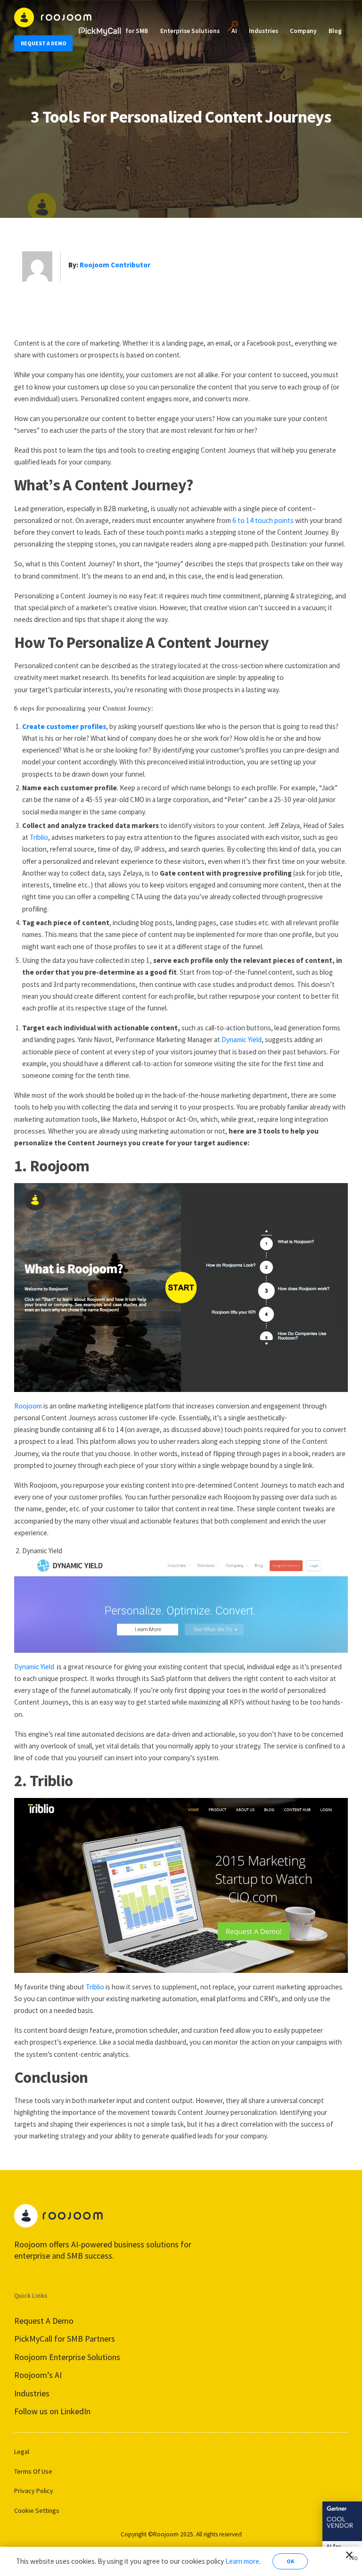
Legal (22, 2452)
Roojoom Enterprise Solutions (67, 2357)
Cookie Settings (37, 2510)
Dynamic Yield (242, 1040)
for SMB (137, 31)
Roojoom (28, 1406)
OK (290, 2561)
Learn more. (243, 2561)
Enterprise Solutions (190, 31)
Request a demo (44, 43)
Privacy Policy (34, 2491)
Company (303, 31)
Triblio (39, 837)
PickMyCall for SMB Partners (65, 2339)
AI (234, 31)
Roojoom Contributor (115, 265)
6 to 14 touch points (263, 520)
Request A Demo (44, 2321)
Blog (335, 31)
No (352, 2556)
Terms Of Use (33, 2471)
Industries (263, 31)
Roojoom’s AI (38, 2375)
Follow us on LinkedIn (52, 2411)
